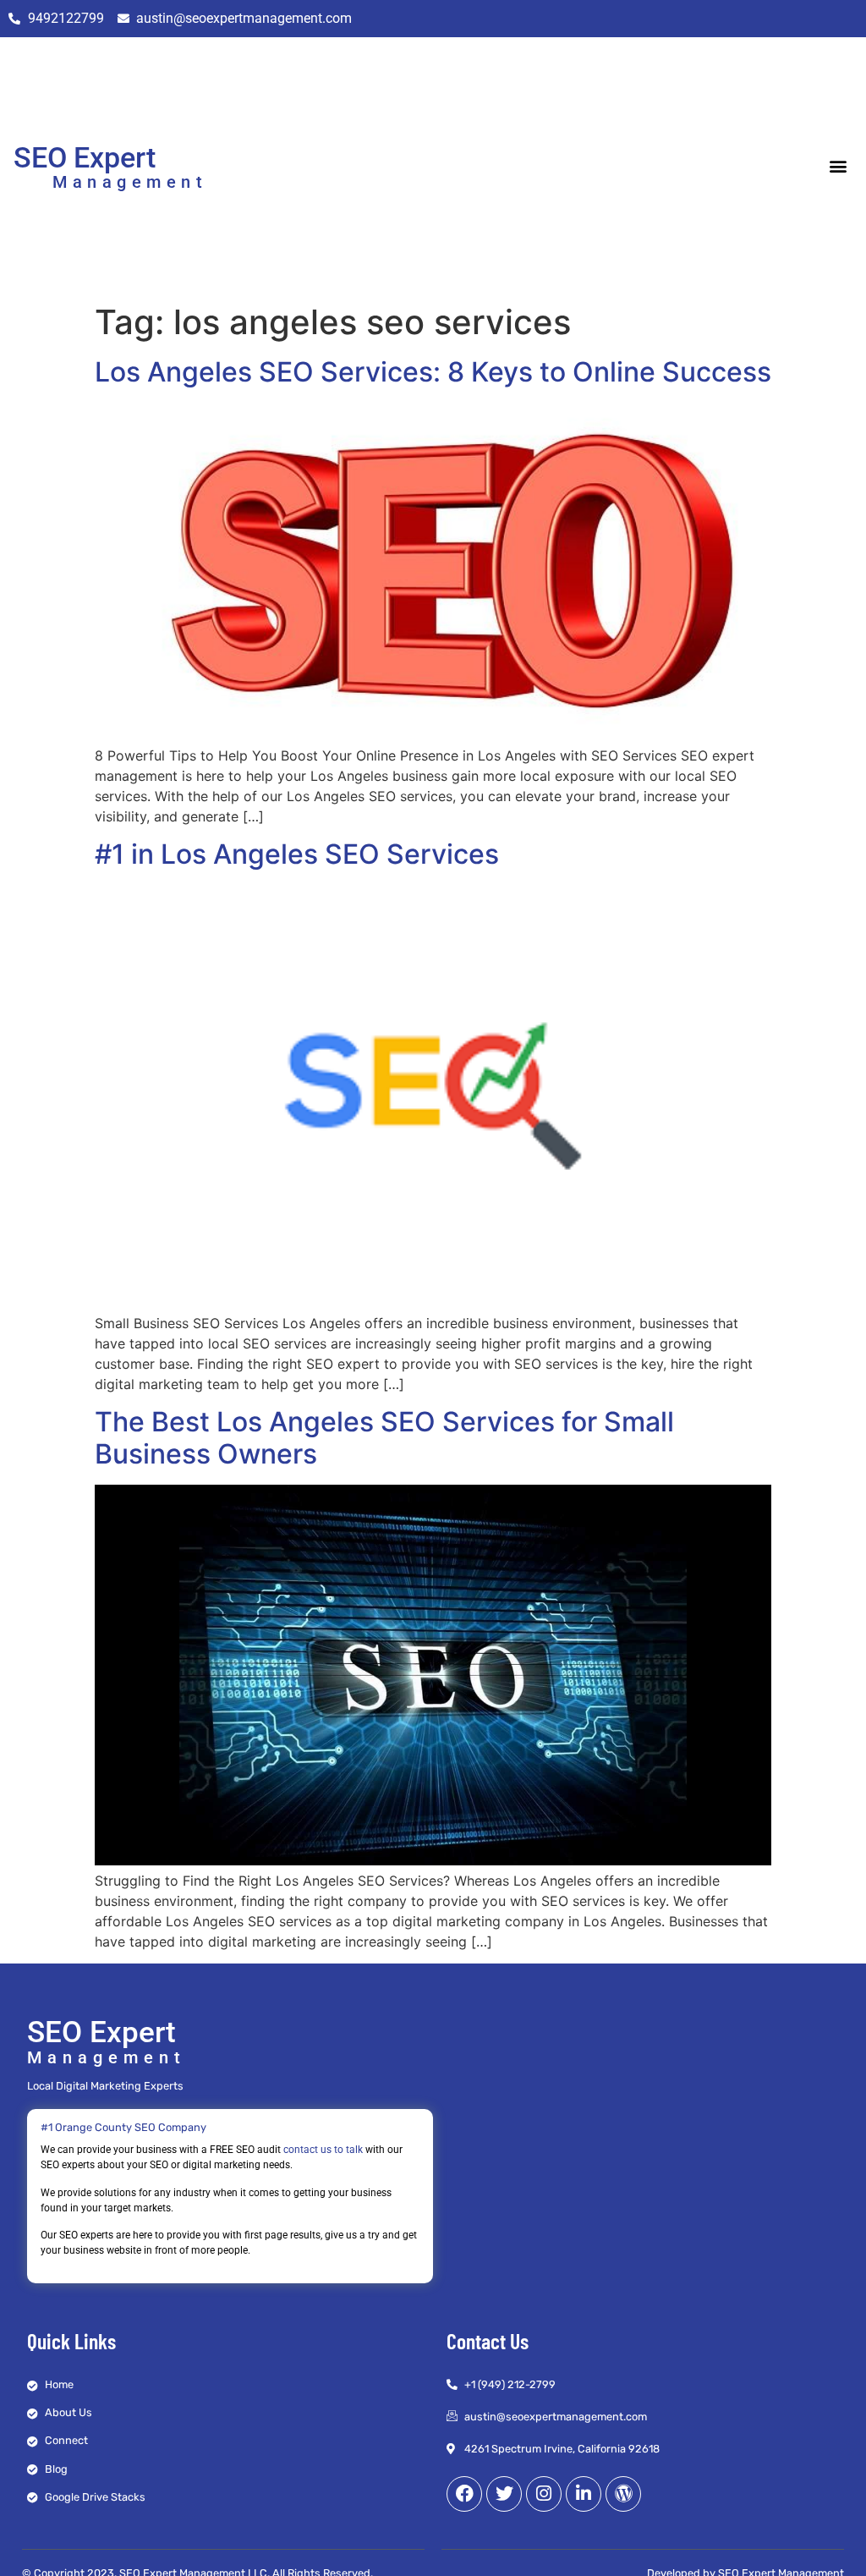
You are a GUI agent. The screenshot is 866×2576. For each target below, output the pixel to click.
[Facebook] (464, 2494)
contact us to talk (323, 2150)
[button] (839, 166)
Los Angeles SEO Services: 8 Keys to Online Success (433, 372)
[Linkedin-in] (584, 2494)
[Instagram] (544, 2494)
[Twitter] (504, 2494)
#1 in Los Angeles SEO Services (297, 854)
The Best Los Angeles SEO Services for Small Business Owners (384, 1438)
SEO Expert (85, 157)
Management (130, 182)
